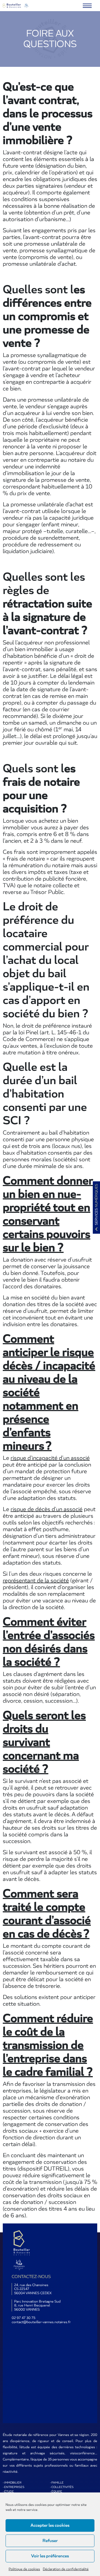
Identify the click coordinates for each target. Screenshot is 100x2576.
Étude (9, 2492)
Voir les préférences (50, 2556)
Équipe (57, 2492)
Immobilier (13, 2483)
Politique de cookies (24, 2569)
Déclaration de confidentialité (66, 2569)
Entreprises (14, 2487)
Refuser (50, 2541)
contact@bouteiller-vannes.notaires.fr (41, 2322)
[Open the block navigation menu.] (87, 6)
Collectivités (62, 2487)
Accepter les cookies (50, 2525)
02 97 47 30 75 (23, 2318)
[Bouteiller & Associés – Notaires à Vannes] (16, 6)
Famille (57, 2483)
